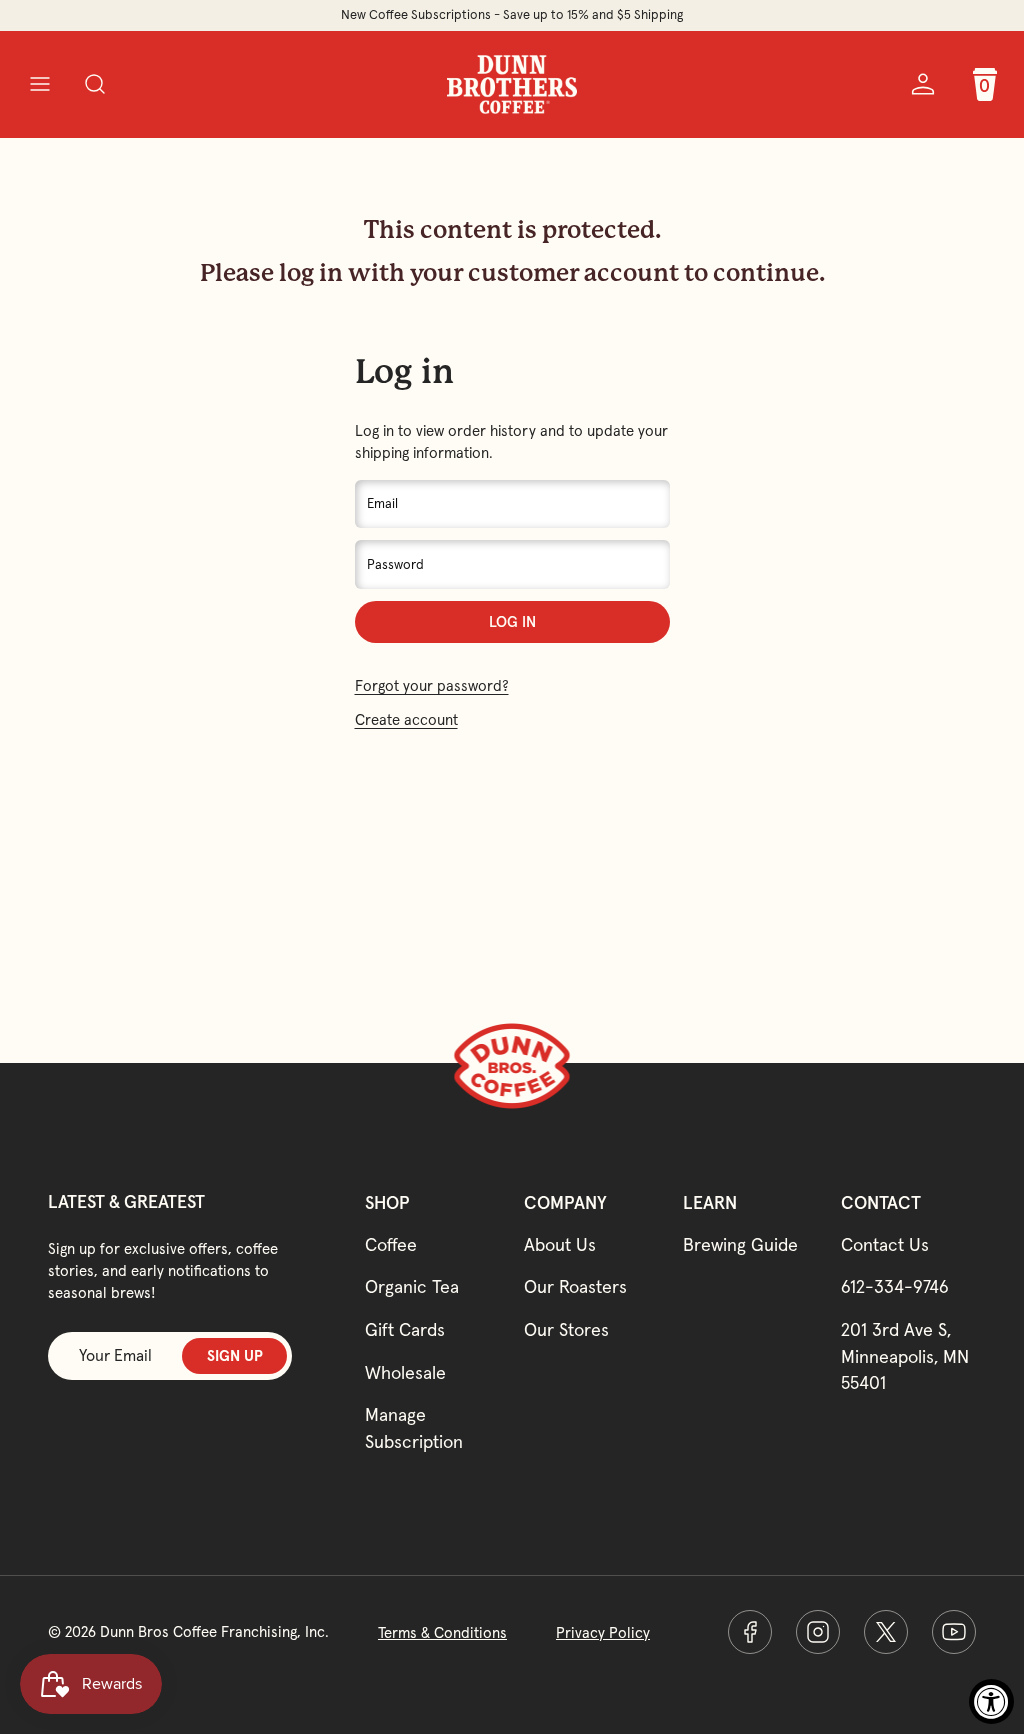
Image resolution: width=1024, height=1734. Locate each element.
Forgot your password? (432, 685)
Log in (512, 621)
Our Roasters (575, 1286)
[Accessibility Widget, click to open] (991, 1701)
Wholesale (405, 1372)
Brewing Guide (740, 1244)
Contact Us (885, 1244)
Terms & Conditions (442, 1632)
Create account (406, 719)
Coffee (391, 1244)
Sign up (235, 1355)
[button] (39, 84)
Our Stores (566, 1329)
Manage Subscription (414, 1428)
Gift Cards (405, 1329)
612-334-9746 (895, 1286)
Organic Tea (412, 1286)
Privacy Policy (603, 1632)
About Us (560, 1244)
